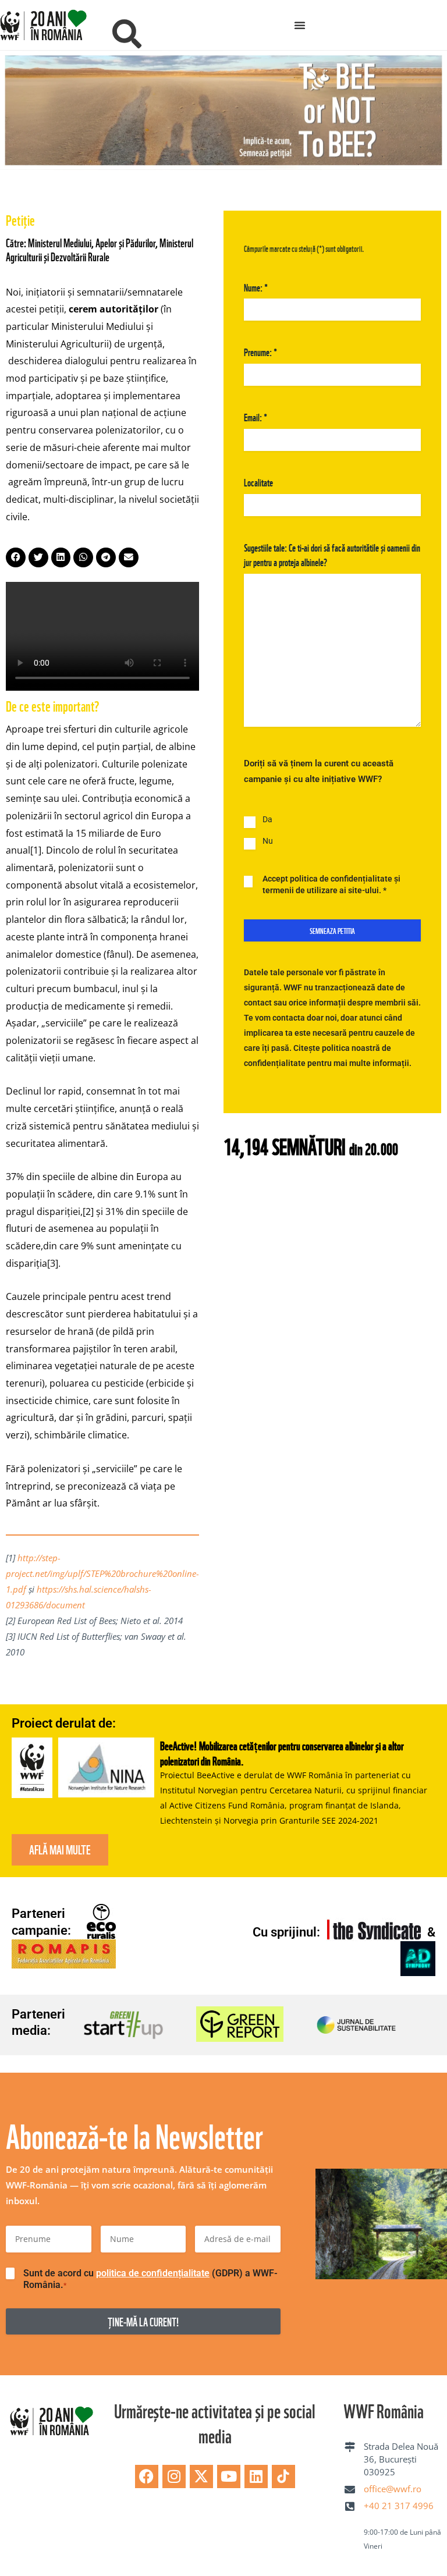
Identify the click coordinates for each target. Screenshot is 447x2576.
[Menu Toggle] (300, 25)
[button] (16, 554)
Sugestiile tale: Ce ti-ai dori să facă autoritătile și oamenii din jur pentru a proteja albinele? (332, 551)
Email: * (256, 413)
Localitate (258, 478)
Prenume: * (260, 348)
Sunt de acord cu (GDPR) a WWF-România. (150, 2275)
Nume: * (256, 283)
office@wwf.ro (393, 2485)
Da (267, 816)
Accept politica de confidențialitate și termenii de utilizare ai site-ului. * (331, 881)
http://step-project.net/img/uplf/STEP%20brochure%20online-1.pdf (102, 1570)
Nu (268, 837)
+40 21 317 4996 (399, 2502)
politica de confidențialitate (153, 2270)
